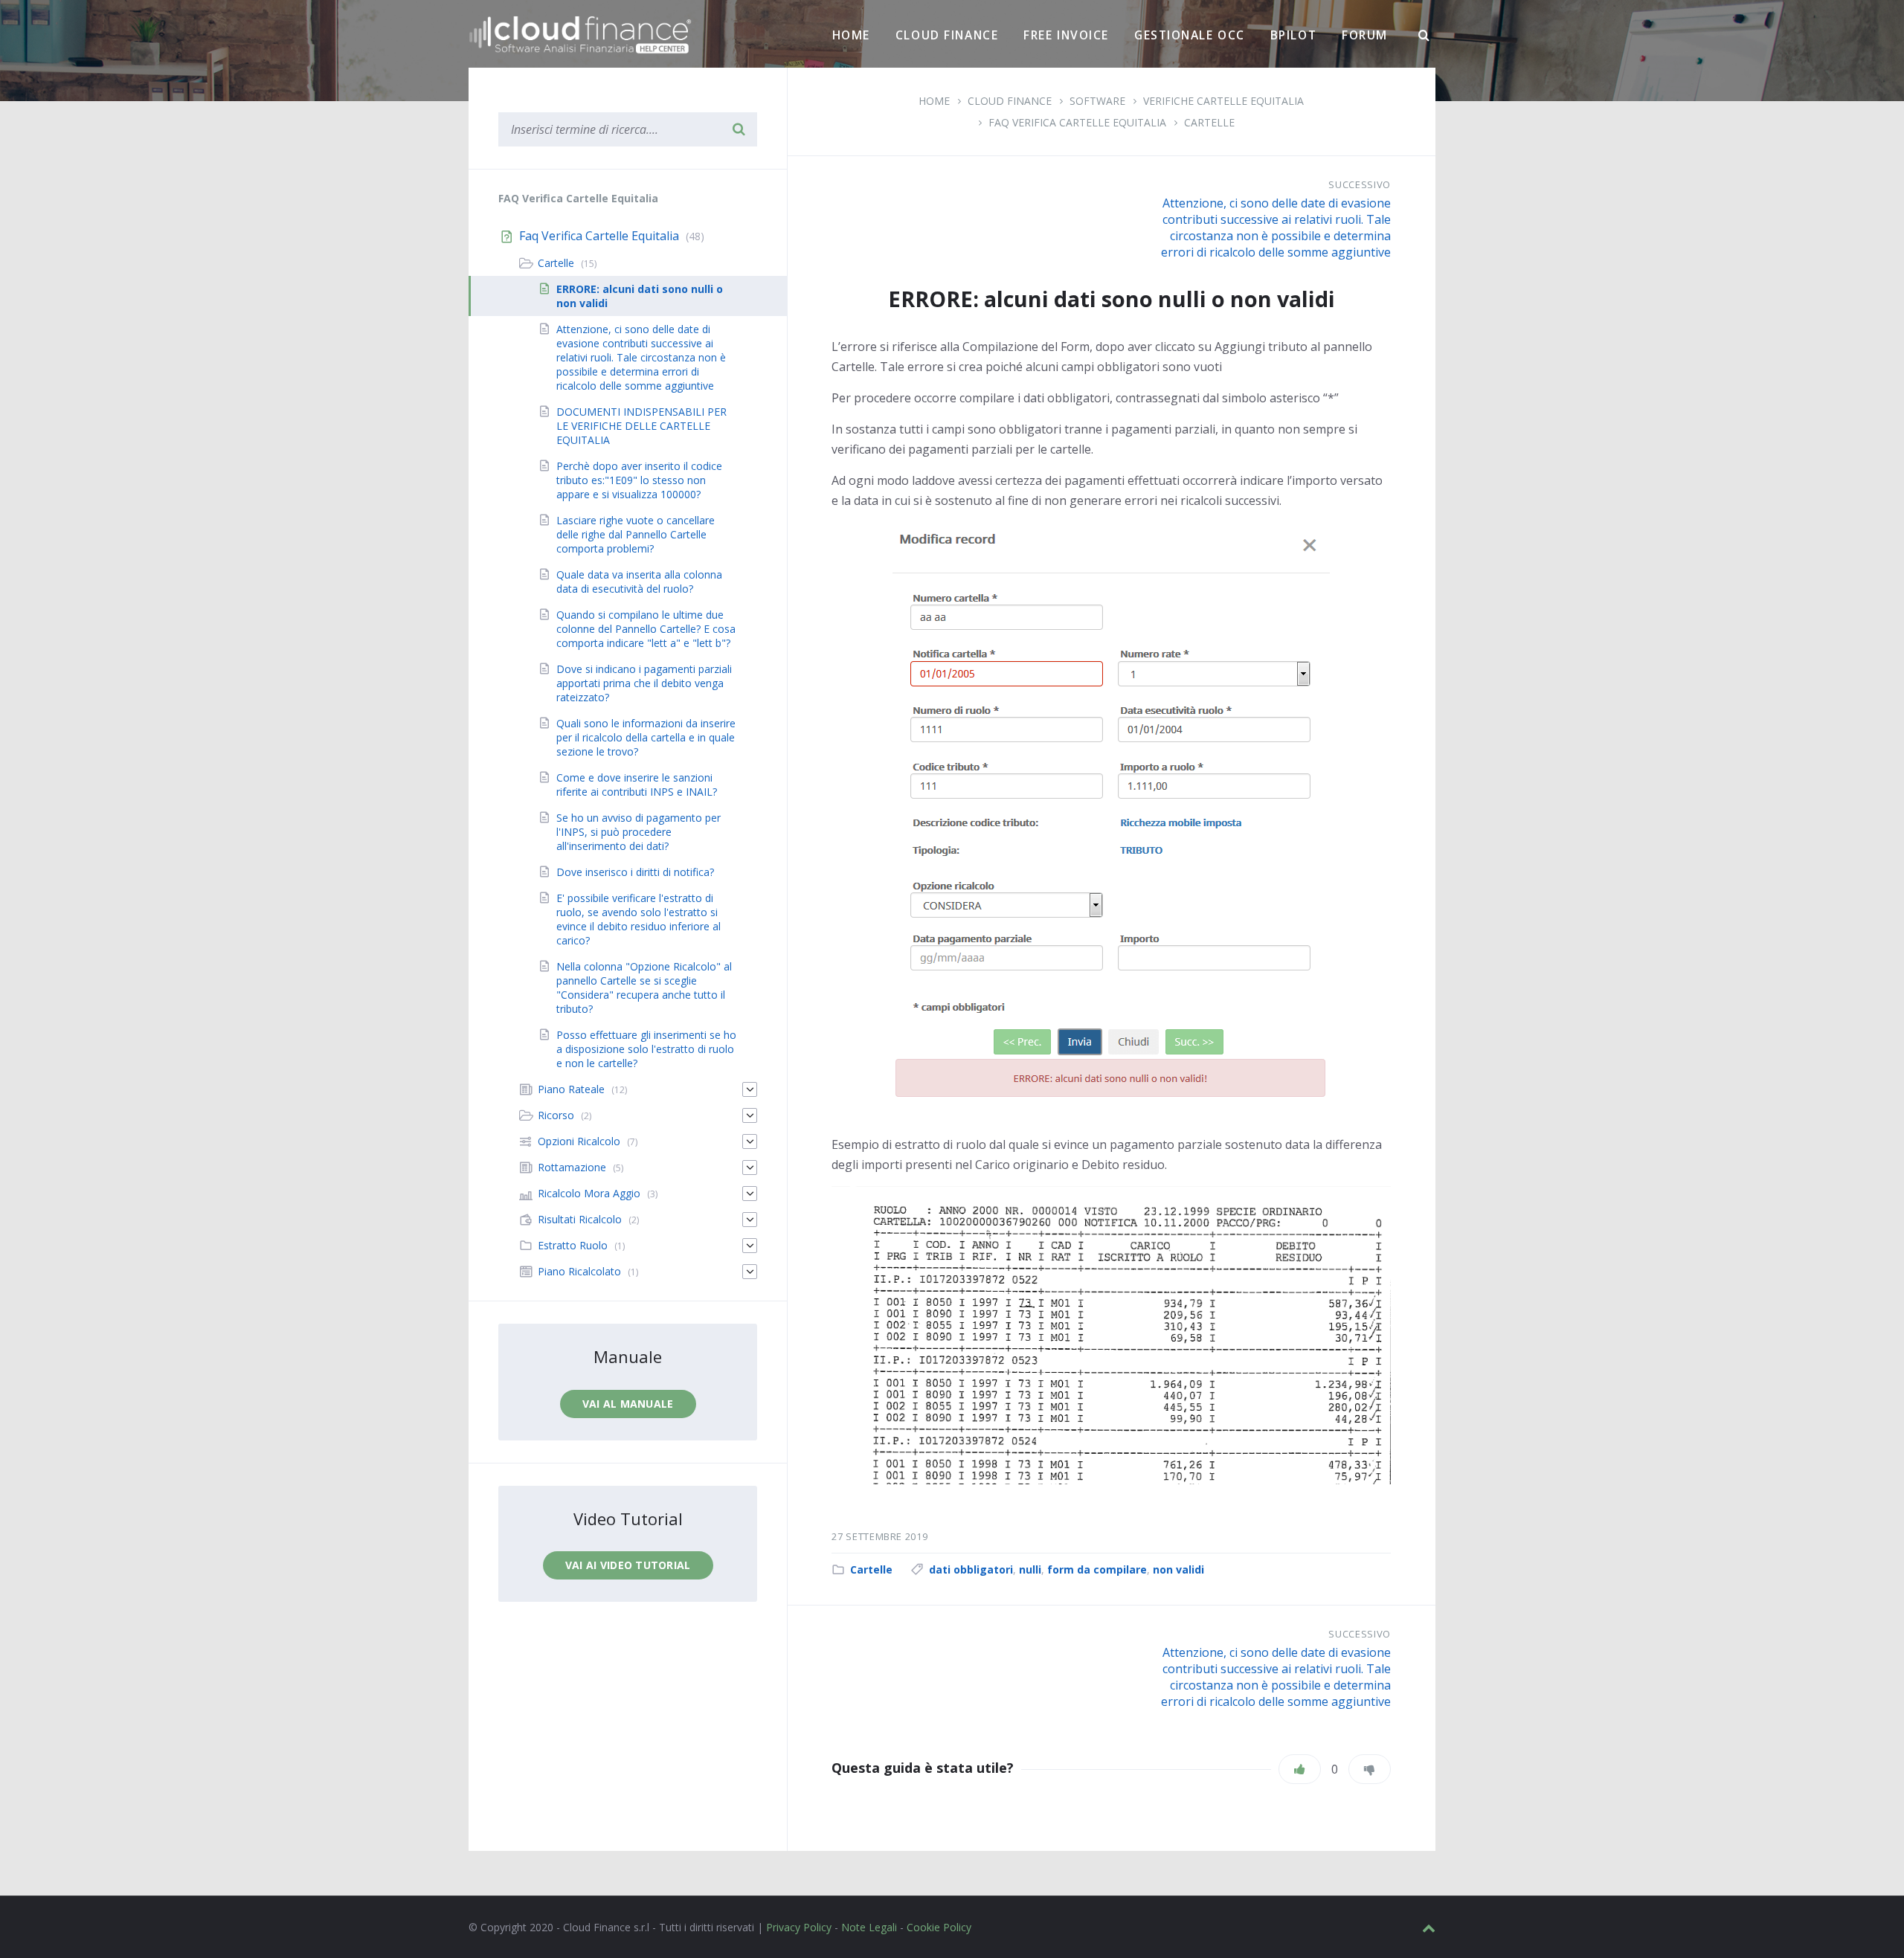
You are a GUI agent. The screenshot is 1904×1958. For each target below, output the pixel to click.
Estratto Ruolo (573, 1245)
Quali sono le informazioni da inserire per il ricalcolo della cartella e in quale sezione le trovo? (646, 737)
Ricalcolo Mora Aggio (589, 1193)
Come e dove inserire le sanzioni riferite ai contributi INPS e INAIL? (637, 785)
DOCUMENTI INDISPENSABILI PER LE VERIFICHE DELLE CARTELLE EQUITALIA (641, 426)
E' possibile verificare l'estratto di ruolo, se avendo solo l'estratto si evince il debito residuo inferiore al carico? (639, 919)
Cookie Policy (939, 1927)
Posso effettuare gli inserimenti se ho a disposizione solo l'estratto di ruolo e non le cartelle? (646, 1049)
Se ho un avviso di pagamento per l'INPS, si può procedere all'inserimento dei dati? (639, 832)
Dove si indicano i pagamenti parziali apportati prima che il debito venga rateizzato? (644, 683)
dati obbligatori (971, 1569)
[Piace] (1300, 1769)
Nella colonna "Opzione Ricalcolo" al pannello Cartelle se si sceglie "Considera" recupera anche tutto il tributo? (644, 988)
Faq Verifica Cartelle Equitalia (1077, 122)
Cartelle (1209, 122)
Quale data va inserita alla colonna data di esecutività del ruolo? (639, 582)
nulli (1030, 1569)
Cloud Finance (947, 35)
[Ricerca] (1424, 36)
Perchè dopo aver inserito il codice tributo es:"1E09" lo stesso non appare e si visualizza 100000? (639, 480)
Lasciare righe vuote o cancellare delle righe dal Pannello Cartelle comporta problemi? (636, 534)
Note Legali (869, 1927)
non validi (1178, 1569)
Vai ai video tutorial (628, 1565)
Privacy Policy (799, 1927)
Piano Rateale (571, 1089)
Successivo (1360, 184)
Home (851, 35)
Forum (1365, 35)
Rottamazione (572, 1167)
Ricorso (556, 1115)
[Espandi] (750, 1089)
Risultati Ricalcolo (580, 1219)
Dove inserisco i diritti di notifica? (635, 872)
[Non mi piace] (1370, 1769)
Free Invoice (1066, 35)
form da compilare (1097, 1569)
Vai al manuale (628, 1404)
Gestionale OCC (1190, 35)
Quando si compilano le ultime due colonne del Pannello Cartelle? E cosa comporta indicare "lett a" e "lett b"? (646, 629)
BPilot (1293, 35)
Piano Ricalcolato (579, 1271)
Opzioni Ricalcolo (579, 1141)
